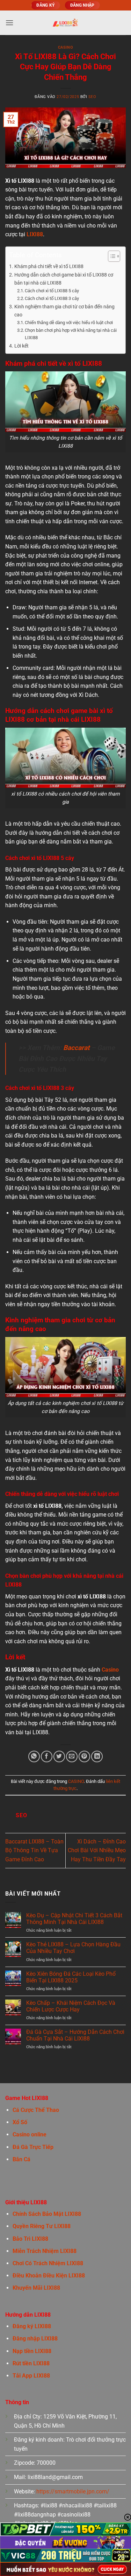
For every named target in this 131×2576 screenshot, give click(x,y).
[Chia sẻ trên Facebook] (47, 1756)
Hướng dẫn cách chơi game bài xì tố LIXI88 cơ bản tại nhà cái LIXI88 (64, 279)
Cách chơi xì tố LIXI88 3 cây (52, 298)
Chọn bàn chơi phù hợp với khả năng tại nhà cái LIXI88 (71, 334)
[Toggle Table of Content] (111, 256)
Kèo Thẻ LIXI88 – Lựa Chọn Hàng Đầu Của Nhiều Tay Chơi (73, 1948)
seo (92, 97)
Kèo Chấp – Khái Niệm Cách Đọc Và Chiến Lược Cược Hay (71, 2006)
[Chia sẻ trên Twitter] (59, 1756)
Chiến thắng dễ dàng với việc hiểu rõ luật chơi (69, 323)
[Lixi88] (65, 23)
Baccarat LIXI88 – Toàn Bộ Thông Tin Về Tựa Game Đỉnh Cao (34, 1850)
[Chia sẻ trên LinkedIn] (97, 1756)
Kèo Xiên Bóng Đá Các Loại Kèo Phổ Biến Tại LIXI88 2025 (71, 1977)
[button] (9, 23)
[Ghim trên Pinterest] (84, 1756)
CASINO (65, 47)
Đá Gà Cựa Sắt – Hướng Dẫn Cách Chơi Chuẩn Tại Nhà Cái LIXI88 (75, 2035)
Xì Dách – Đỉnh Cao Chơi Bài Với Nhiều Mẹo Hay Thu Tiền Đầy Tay (97, 1850)
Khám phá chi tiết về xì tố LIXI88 (49, 267)
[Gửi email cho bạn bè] (72, 1756)
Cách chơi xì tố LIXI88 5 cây (52, 291)
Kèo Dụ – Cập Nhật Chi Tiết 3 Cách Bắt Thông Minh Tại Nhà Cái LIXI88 (74, 1919)
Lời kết (21, 346)
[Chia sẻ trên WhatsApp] (34, 1756)
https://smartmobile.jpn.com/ (73, 2491)
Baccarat (76, 1048)
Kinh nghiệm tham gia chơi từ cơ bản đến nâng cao (64, 311)
